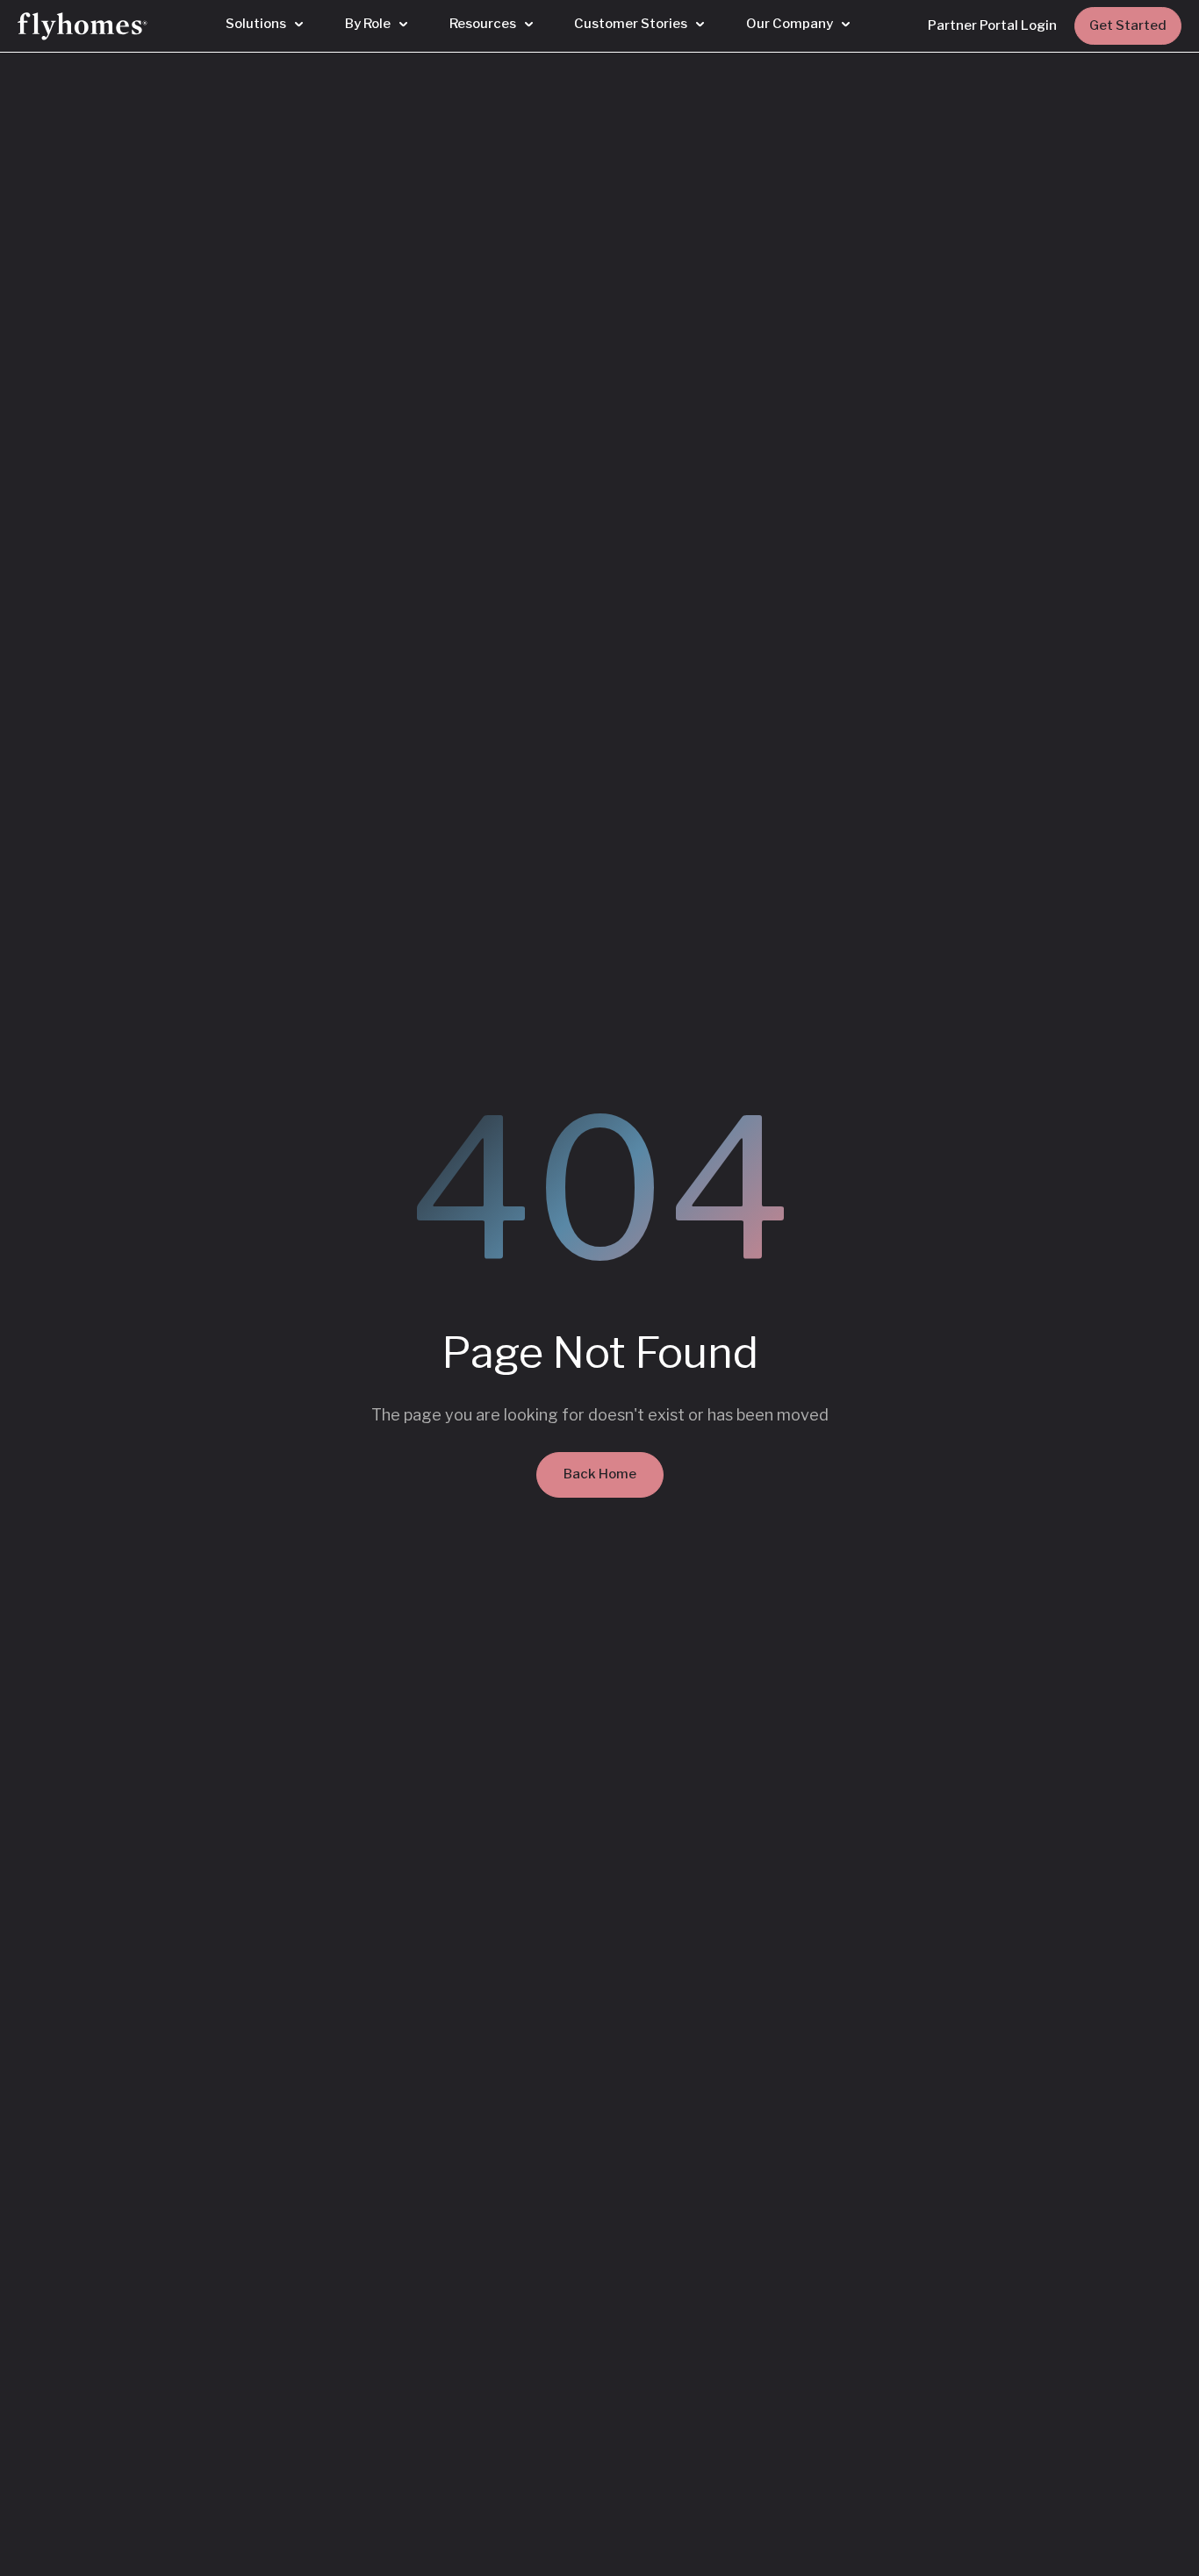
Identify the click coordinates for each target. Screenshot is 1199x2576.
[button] (264, 25)
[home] (83, 26)
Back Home (600, 1474)
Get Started (1128, 25)
